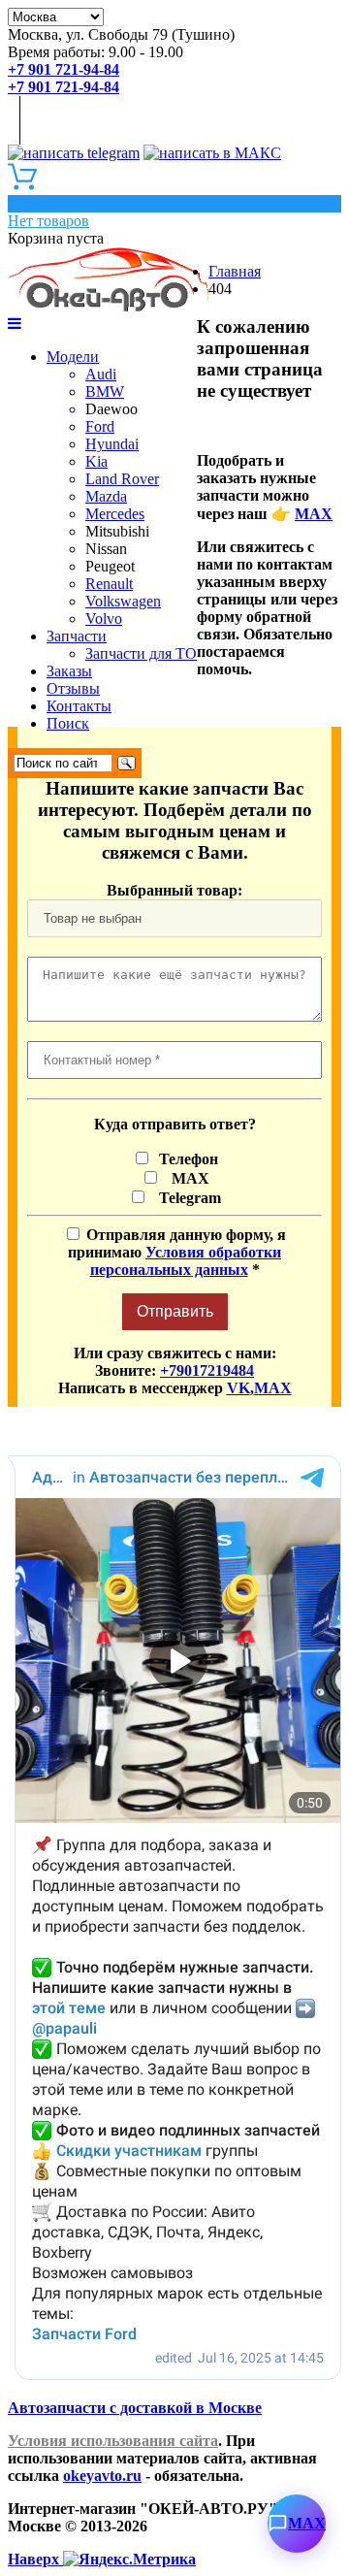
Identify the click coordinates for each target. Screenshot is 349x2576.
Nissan (106, 549)
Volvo (104, 619)
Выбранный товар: (174, 890)
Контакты (79, 706)
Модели (73, 357)
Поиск (68, 723)
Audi (101, 374)
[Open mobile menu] (15, 324)
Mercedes (115, 514)
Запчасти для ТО (141, 653)
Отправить (175, 1311)
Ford (100, 426)
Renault (109, 584)
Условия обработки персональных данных (186, 1261)
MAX (314, 514)
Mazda (106, 496)
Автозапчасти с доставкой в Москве (135, 2408)
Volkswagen (123, 601)
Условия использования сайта (113, 2441)
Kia (96, 461)
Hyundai (112, 444)
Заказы (69, 671)
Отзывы (73, 688)
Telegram (186, 1198)
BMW (105, 391)
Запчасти (77, 636)
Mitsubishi (117, 531)
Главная (235, 271)
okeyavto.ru (102, 2476)
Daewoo (111, 409)
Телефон (187, 1159)
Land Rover (122, 479)
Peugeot (110, 566)
